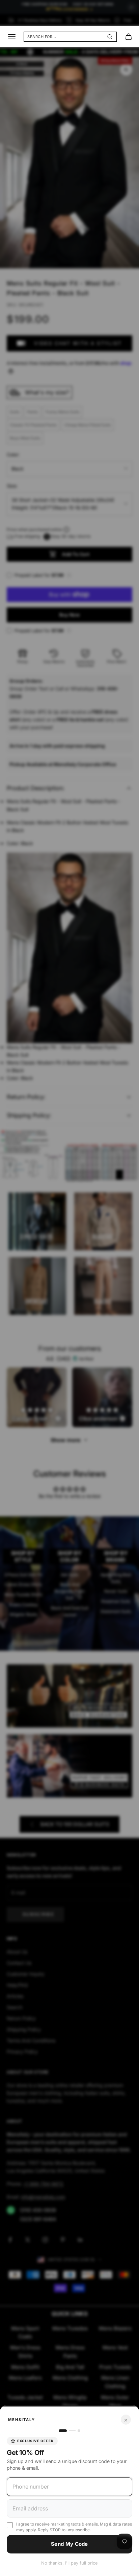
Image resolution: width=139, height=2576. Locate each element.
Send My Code (69, 2544)
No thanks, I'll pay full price (69, 2563)
